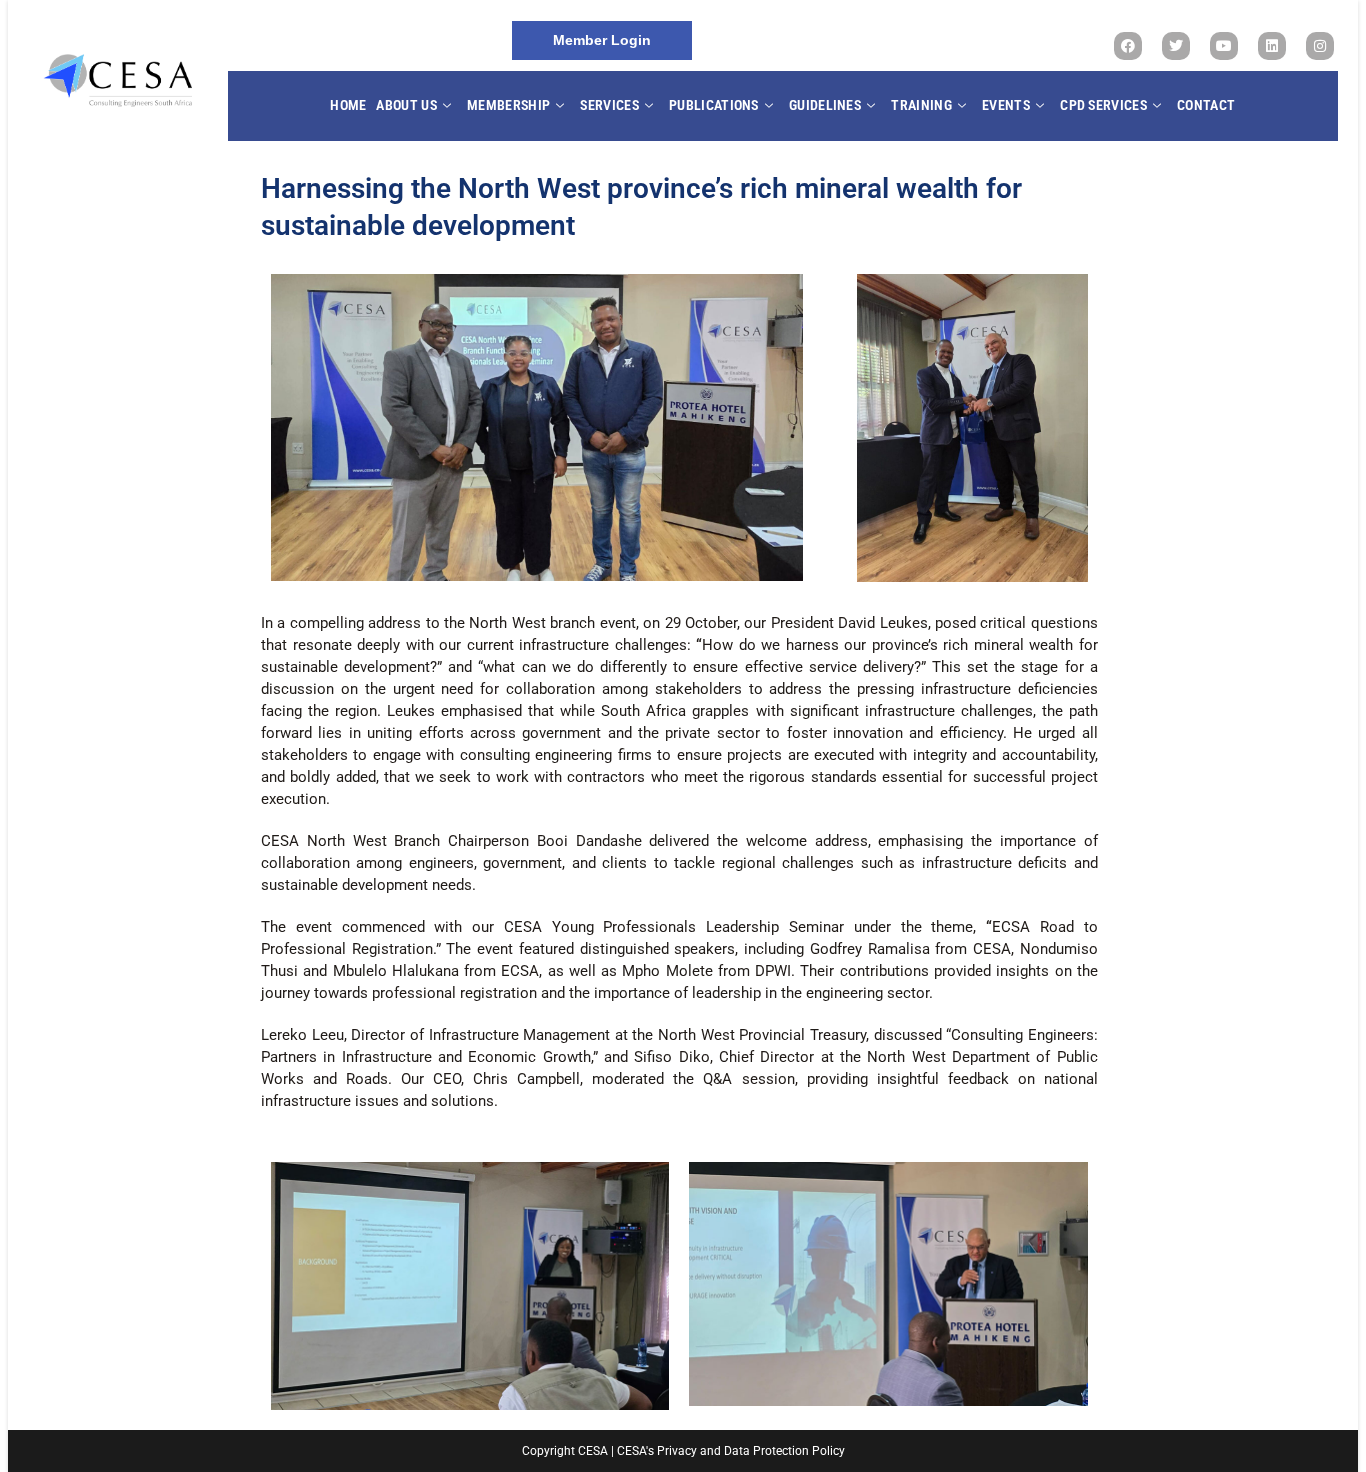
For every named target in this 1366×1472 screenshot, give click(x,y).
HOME (348, 105)
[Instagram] (1320, 46)
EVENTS (1006, 105)
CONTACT (1206, 105)
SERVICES (609, 105)
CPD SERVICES (1103, 105)
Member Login (602, 40)
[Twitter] (1176, 46)
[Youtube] (1224, 46)
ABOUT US (406, 105)
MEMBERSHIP (508, 105)
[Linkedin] (1272, 46)
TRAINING (921, 105)
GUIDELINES (825, 105)
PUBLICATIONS (714, 105)
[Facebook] (1128, 46)
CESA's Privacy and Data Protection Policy (731, 1451)
